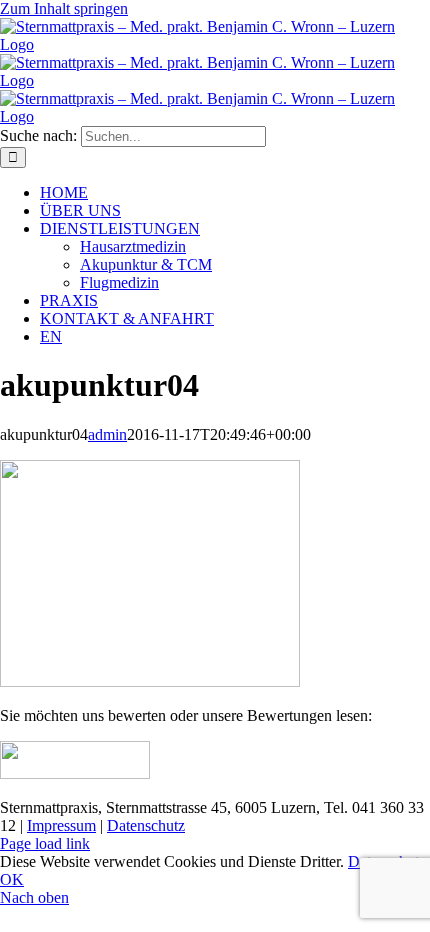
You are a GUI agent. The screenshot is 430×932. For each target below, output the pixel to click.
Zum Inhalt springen (64, 8)
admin (107, 434)
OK (12, 879)
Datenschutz (146, 825)
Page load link (45, 843)
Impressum (61, 825)
